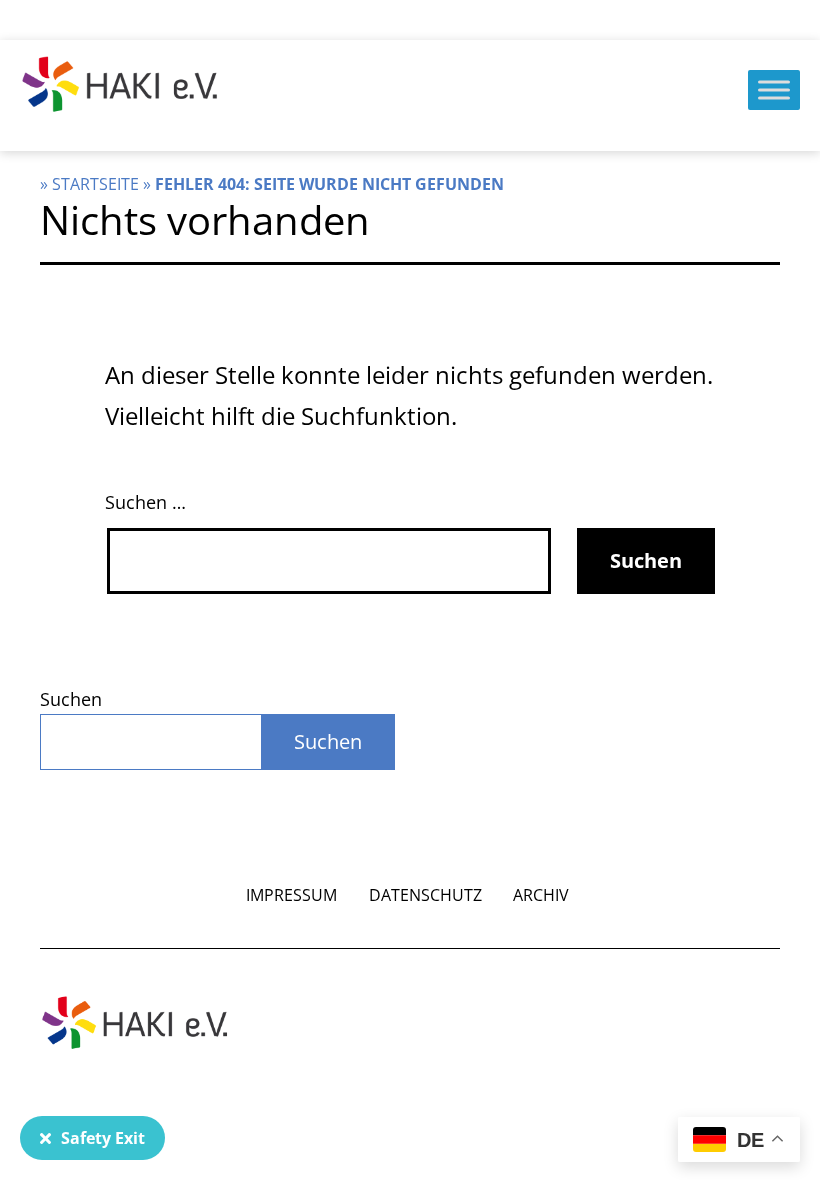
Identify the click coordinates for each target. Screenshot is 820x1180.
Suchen (71, 699)
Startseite (95, 184)
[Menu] (774, 89)
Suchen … (145, 502)
